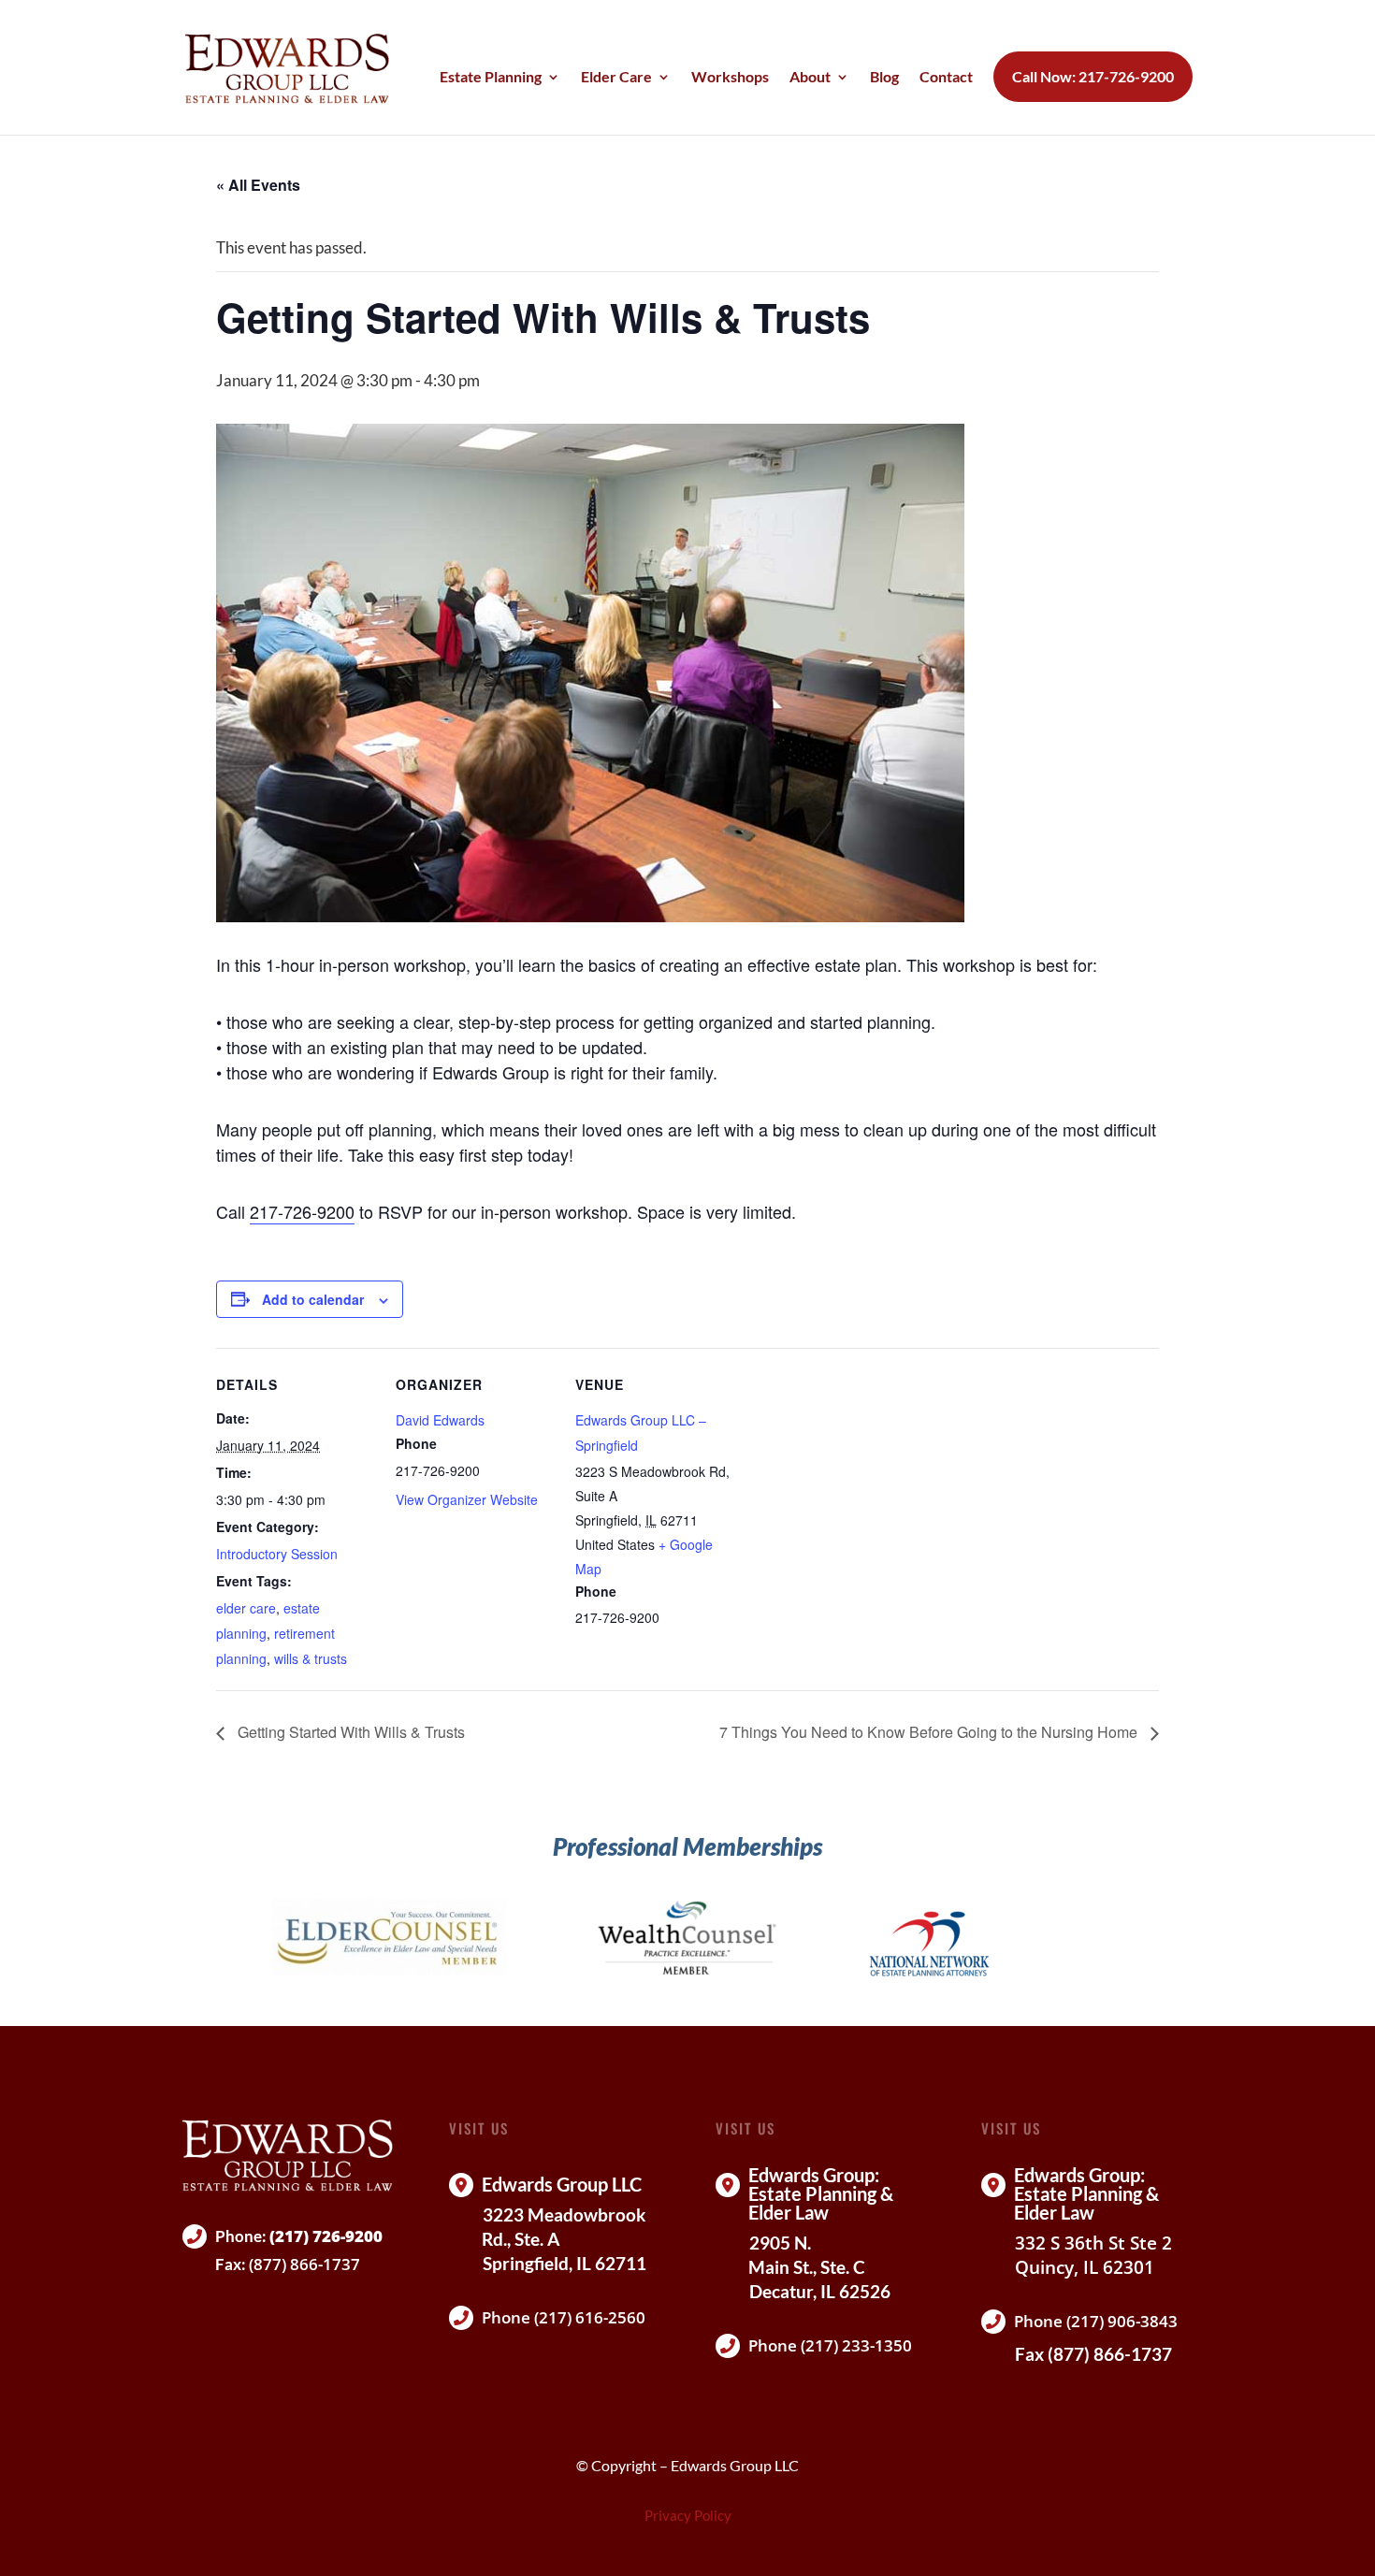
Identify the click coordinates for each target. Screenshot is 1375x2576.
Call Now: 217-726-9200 (1093, 77)
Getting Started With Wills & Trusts (349, 1732)
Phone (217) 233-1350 (830, 2345)
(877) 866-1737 (304, 2264)
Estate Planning (491, 78)
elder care (246, 1608)
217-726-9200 (302, 1211)
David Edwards (440, 1420)
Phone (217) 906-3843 (1096, 2321)
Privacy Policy (688, 2515)
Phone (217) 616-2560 (564, 2317)
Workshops (730, 78)
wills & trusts (311, 1658)
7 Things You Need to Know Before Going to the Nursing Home (930, 1732)
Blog (884, 78)
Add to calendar (313, 1299)
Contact (946, 78)
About (810, 78)
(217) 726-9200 (326, 2236)
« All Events (258, 185)
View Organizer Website (467, 1499)
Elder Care (616, 78)
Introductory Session (277, 1554)
